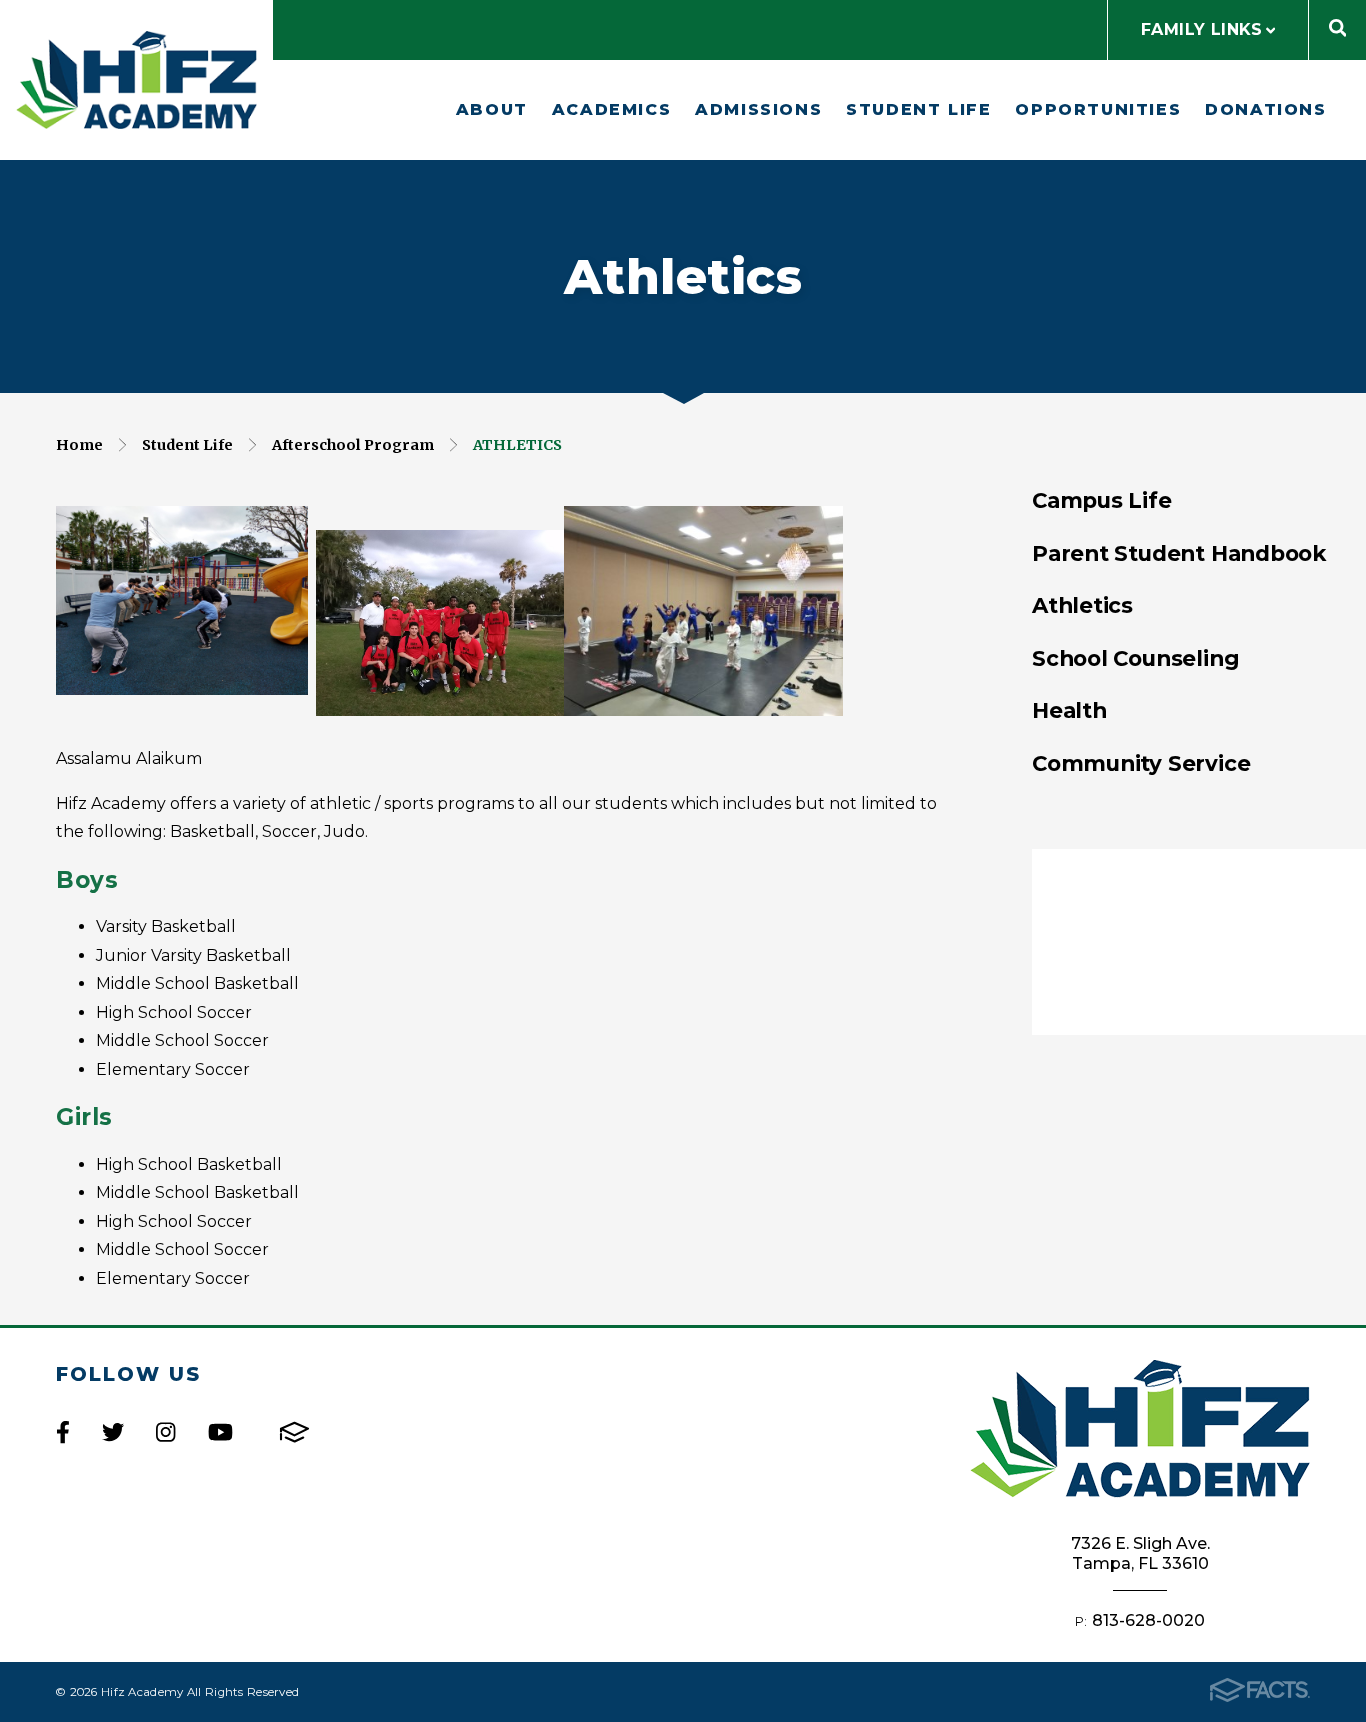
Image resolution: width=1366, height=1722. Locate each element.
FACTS (294, 1432)
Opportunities (1098, 109)
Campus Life (1102, 500)
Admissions (758, 109)
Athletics (517, 445)
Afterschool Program (353, 445)
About (492, 109)
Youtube (220, 1432)
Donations (1265, 109)
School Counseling (1135, 658)
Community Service (1141, 763)
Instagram (165, 1432)
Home (79, 445)
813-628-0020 (1148, 1620)
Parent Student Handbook (1179, 553)
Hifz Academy (136, 80)
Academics (611, 109)
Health (1069, 710)
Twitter (113, 1432)
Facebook (63, 1432)
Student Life (918, 109)
